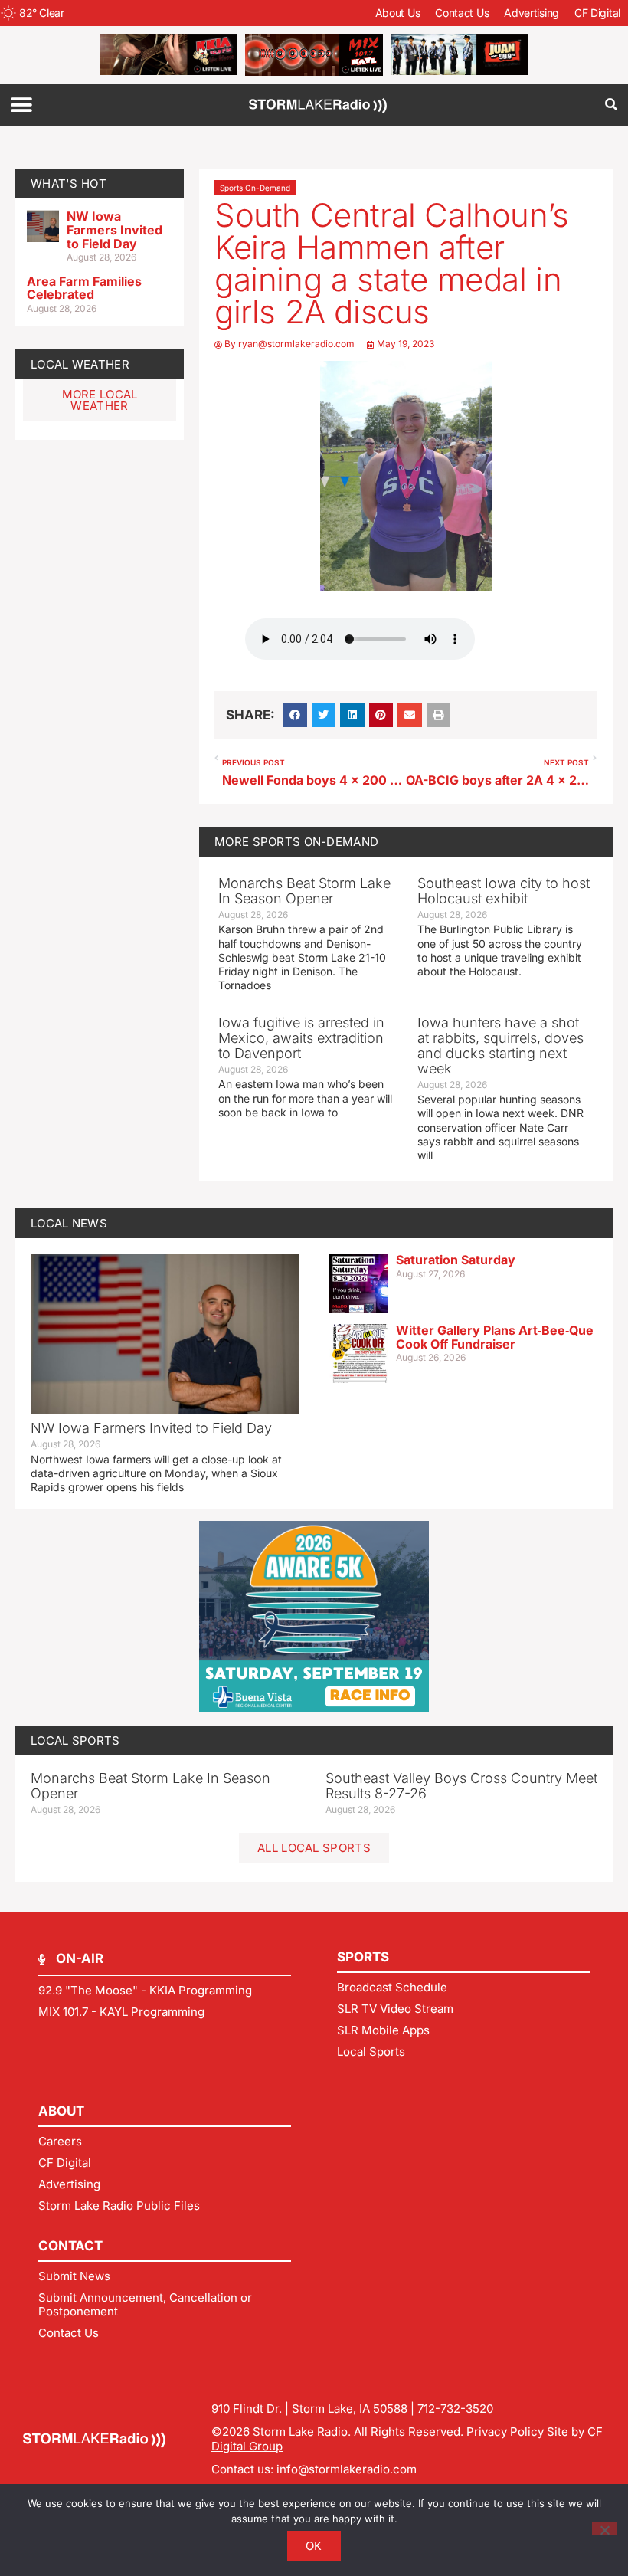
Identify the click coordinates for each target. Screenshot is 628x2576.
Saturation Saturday (456, 1260)
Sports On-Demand (255, 188)
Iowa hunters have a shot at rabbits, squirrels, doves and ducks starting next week (500, 1045)
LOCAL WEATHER (80, 364)
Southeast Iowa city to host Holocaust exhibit (504, 891)
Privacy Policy (505, 2432)
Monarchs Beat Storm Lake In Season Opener (304, 891)
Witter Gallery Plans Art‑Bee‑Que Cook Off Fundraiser (495, 1337)
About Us (398, 13)
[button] (21, 105)
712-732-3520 (455, 2409)
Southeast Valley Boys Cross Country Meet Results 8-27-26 (461, 1786)
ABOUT (61, 2111)
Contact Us (462, 13)
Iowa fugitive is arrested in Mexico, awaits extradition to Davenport (301, 1038)
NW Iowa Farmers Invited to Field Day (114, 229)
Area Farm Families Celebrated (84, 288)
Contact (70, 2246)
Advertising (532, 13)
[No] (604, 2528)
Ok (314, 2546)
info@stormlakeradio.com (347, 2469)
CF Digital (597, 13)
